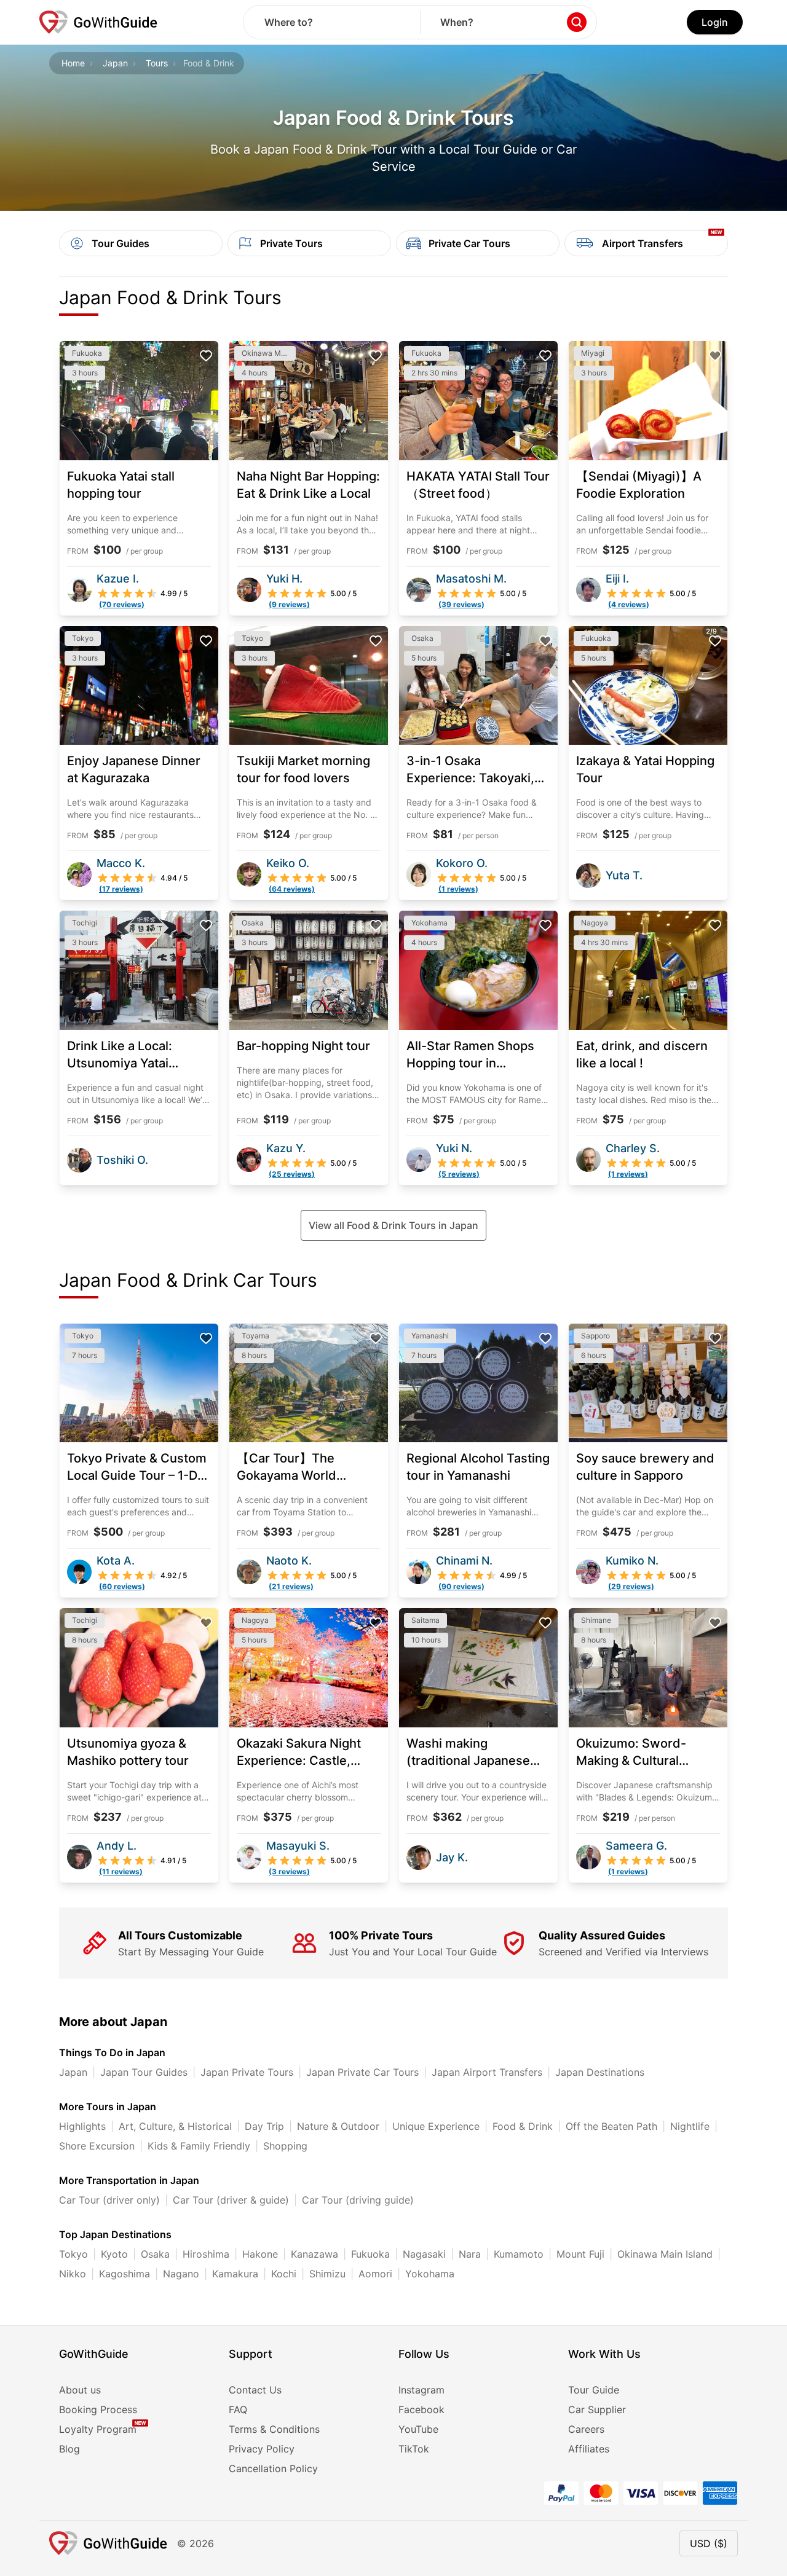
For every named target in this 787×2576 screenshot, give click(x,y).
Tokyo (73, 2254)
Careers (586, 2429)
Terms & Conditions (274, 2429)
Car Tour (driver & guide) (231, 2200)
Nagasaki (424, 2254)
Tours (157, 63)
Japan (115, 63)
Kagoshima (125, 2274)
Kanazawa (314, 2254)
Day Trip (264, 2126)
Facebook (421, 2409)
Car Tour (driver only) (109, 2200)
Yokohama (430, 2274)
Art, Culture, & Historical (175, 2126)
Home (73, 63)
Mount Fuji (580, 2254)
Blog (69, 2449)
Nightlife (690, 2126)
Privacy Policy (262, 2449)
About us (80, 2390)
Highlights (82, 2126)
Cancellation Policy (273, 2468)
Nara (470, 2254)
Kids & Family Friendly (199, 2146)
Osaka (155, 2254)
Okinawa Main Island (665, 2254)
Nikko (73, 2274)
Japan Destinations (600, 2072)
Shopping (285, 2146)
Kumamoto (519, 2254)
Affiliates (589, 2449)
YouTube (418, 2429)
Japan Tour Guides (144, 2072)
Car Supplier (597, 2409)
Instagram (421, 2390)
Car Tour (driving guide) (358, 2200)
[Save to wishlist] (206, 356)
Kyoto (114, 2254)
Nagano (181, 2274)
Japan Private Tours (247, 2072)
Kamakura (235, 2274)
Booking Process (98, 2409)
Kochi (284, 2274)
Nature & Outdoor (338, 2126)
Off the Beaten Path (611, 2126)
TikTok (414, 2449)
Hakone (260, 2254)
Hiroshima (206, 2254)
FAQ (238, 2409)
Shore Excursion (97, 2146)
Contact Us (255, 2390)
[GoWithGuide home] (98, 22)
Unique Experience (436, 2126)
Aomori (375, 2274)
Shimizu (327, 2274)
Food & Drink (523, 2126)
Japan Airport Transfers (487, 2072)
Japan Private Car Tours (362, 2072)
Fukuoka (370, 2254)
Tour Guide (594, 2390)
